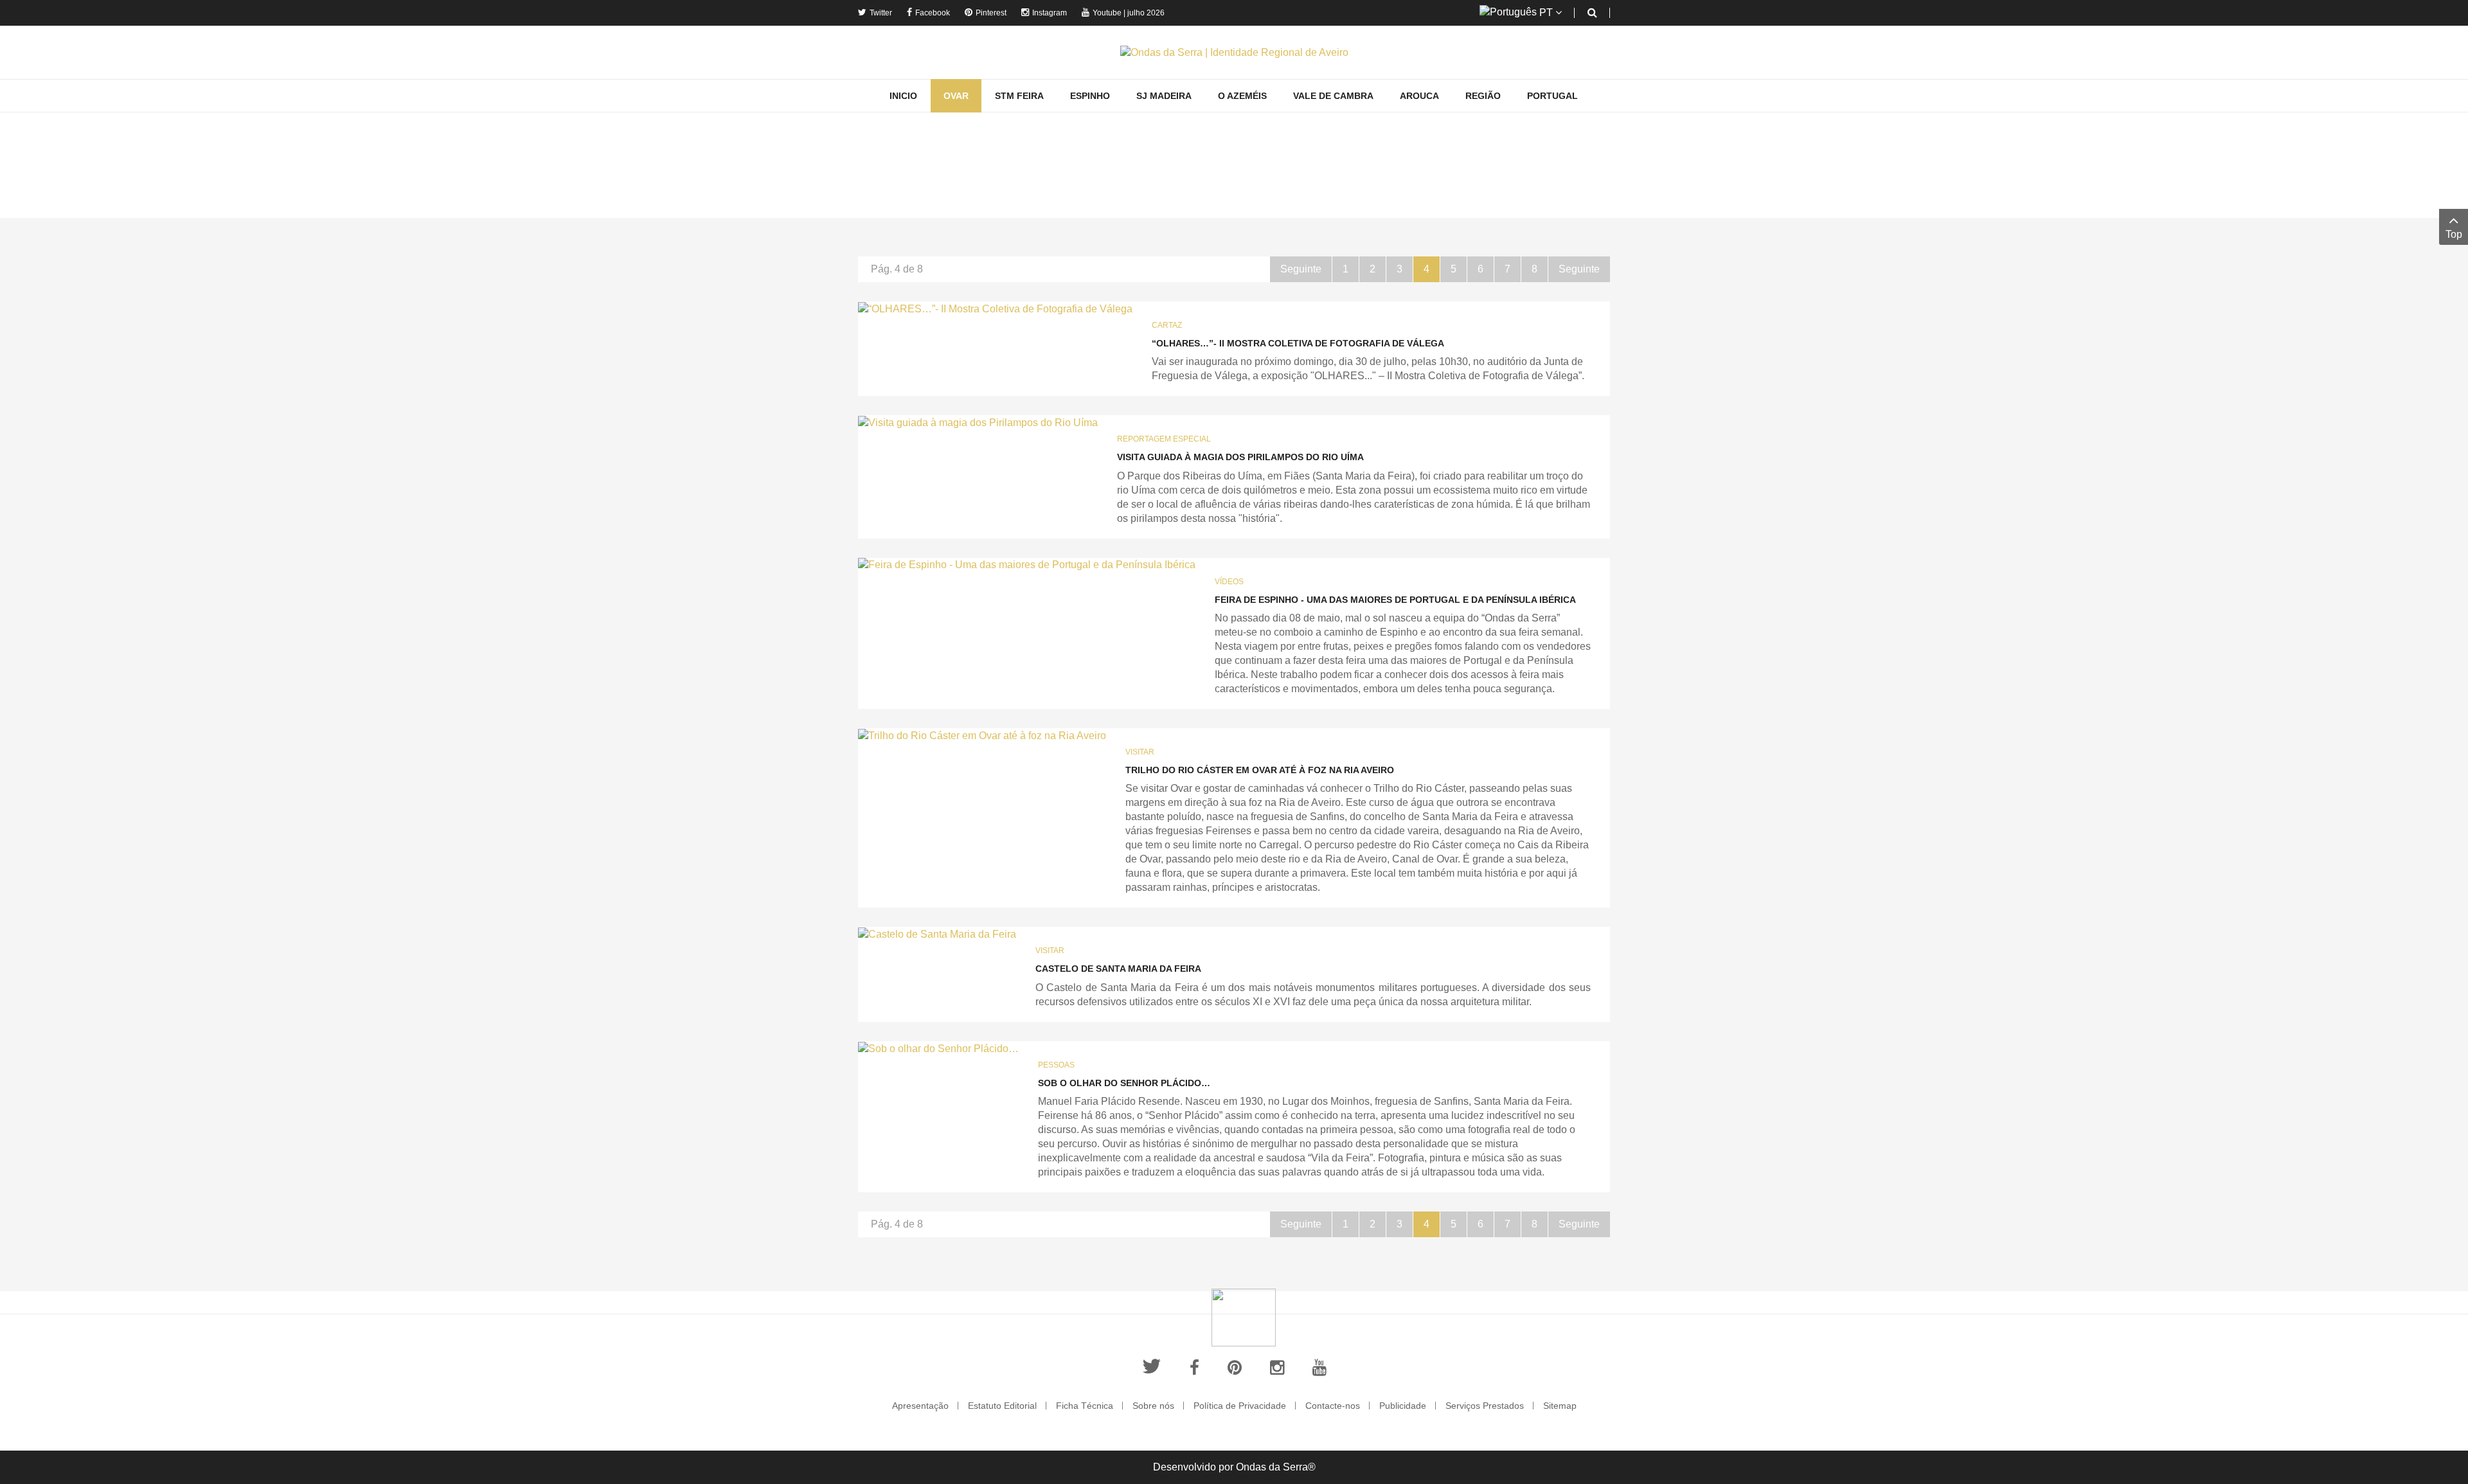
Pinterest (991, 13)
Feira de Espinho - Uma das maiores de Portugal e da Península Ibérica (1395, 600)
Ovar (1234, 200)
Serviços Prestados (1485, 1406)
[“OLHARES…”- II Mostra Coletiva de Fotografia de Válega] (995, 309)
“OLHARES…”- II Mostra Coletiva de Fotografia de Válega (1298, 343)
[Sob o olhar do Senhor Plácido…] (938, 1049)
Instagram (1050, 13)
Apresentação (920, 1406)
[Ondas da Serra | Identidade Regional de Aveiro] (1234, 52)
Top (2454, 234)
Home (1199, 200)
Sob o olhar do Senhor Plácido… (1124, 1083)
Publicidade (1403, 1406)
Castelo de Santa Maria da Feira (1118, 969)
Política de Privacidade (1240, 1406)
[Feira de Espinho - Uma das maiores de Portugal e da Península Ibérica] (1027, 565)
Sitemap (1560, 1406)
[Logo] (1244, 1317)
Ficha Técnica (1085, 1406)
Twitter (881, 13)
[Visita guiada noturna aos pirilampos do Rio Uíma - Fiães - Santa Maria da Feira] (978, 423)
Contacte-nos (1333, 1406)
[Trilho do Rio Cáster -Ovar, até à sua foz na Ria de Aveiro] (982, 736)
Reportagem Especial (1164, 439)
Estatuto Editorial (1002, 1406)
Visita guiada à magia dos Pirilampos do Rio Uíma (1240, 457)
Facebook (933, 13)
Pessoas (1056, 1065)
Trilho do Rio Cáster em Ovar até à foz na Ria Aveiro (1260, 770)
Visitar (1140, 752)
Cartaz (1167, 325)
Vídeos (1229, 582)
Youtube (1107, 13)
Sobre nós (1153, 1406)
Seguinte (1301, 269)
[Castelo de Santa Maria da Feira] (937, 934)
